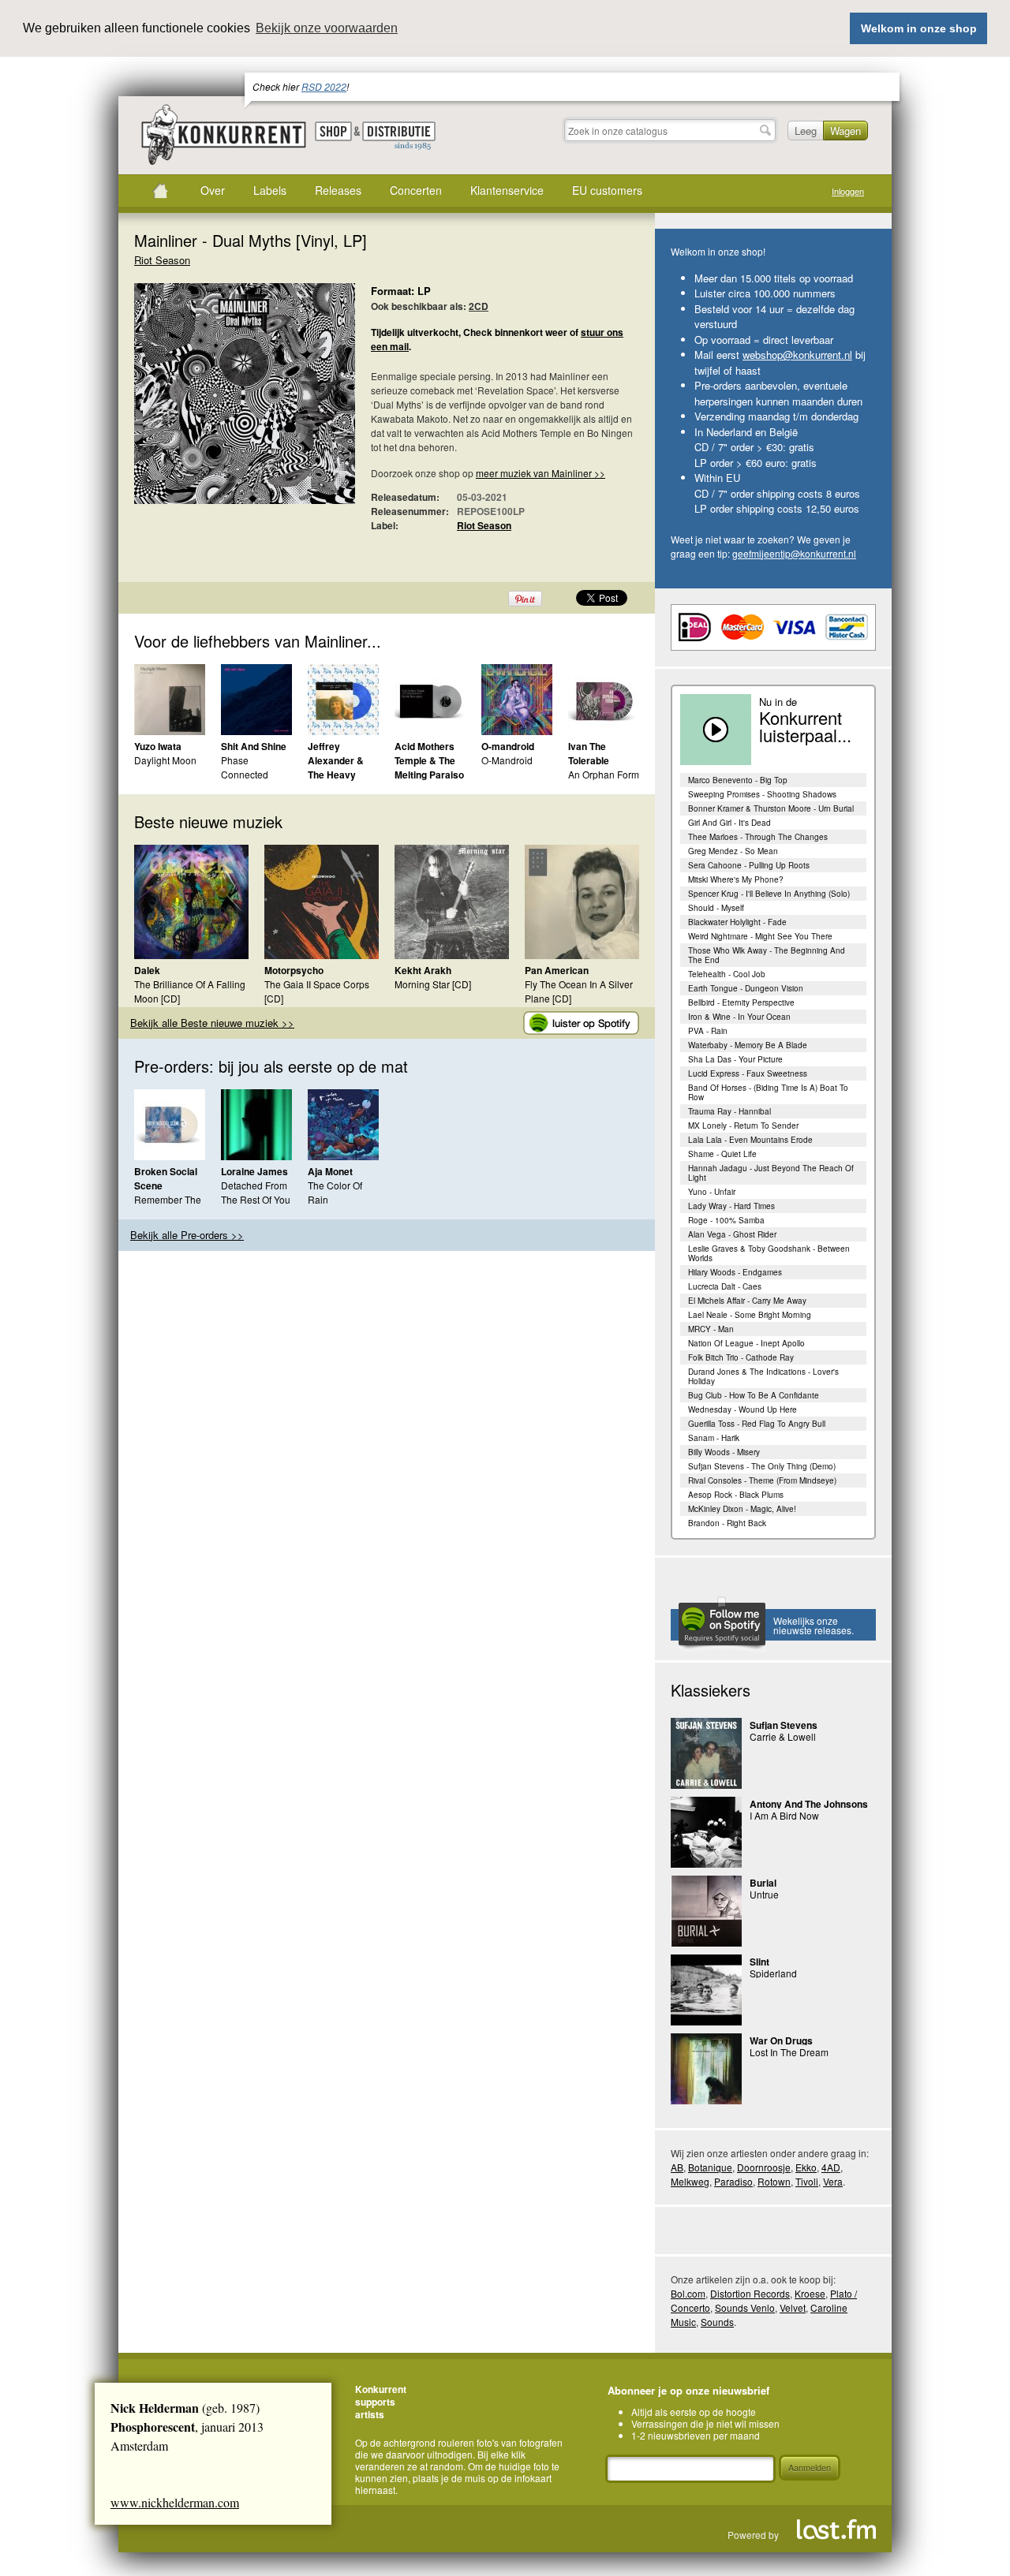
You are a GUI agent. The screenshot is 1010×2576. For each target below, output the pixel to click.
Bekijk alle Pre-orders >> (187, 1235)
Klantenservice (507, 190)
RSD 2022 (324, 86)
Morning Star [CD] (433, 984)
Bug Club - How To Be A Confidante (754, 1395)
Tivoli (807, 2181)
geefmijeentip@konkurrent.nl (794, 553)
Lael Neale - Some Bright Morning (750, 1315)
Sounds (717, 2322)
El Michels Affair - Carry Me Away (747, 1301)
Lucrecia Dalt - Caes (725, 1286)
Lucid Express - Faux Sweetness (748, 1073)
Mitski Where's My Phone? (736, 879)
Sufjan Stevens (784, 1725)
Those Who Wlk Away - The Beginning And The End (767, 955)
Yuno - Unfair (712, 1192)
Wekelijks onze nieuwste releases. (814, 1625)
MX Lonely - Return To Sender (743, 1126)
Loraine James (254, 1171)
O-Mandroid (507, 760)
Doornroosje (764, 2167)
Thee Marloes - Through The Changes (758, 837)
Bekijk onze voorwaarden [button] (327, 28)
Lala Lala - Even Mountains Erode (750, 1140)
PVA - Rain (708, 1031)
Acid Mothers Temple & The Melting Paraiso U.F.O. (429, 767)
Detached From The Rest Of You (256, 1192)
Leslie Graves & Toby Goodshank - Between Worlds (769, 1253)
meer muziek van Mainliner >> (541, 473)
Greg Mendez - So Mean (733, 851)
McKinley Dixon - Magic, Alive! (742, 1509)
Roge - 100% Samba (726, 1220)
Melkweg (690, 2181)
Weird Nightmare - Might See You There (760, 936)
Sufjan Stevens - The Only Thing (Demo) (762, 1466)
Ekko (806, 2167)
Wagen (845, 131)
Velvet (793, 2307)
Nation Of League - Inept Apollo (746, 1343)
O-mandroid (508, 746)
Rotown (774, 2181)
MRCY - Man (711, 1329)
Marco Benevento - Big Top (738, 780)
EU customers (607, 190)
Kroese (810, 2293)
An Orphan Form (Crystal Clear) (604, 781)
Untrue (764, 1894)
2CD (479, 306)
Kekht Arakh (423, 970)
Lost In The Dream (789, 2052)
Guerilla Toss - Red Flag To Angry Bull (757, 1424)
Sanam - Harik (714, 1438)
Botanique (710, 2167)
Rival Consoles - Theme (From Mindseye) (762, 1480)
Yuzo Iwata (158, 746)
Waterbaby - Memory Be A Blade (748, 1045)
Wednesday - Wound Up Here (743, 1409)
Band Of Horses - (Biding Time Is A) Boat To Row (768, 1092)
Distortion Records (750, 2293)
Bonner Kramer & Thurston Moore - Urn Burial (771, 808)
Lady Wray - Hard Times (731, 1206)
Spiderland (773, 1973)
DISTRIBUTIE (399, 136)
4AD (831, 2167)
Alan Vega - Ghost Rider (732, 1234)
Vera (833, 2181)
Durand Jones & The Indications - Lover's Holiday (763, 1376)
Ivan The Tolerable (589, 753)
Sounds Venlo (745, 2307)
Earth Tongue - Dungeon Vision (746, 988)
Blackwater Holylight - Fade (737, 922)
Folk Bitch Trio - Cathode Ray (741, 1357)
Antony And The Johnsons (809, 1804)
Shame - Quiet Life (722, 1154)
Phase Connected (245, 767)
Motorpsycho (294, 970)
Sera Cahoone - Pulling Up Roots (749, 865)
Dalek (147, 970)
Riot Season (162, 260)
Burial (763, 1883)
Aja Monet (330, 1171)
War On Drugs (781, 2040)
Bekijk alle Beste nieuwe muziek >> (212, 1023)
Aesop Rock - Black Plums (736, 1495)
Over (213, 190)
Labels (270, 190)
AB (677, 2167)
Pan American (557, 970)
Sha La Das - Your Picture (735, 1059)
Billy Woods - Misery (724, 1452)
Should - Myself (716, 908)
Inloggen (848, 191)
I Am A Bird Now (784, 1815)
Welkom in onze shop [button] (919, 28)
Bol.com (688, 2293)
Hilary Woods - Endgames (735, 1272)
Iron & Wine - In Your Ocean (739, 1017)
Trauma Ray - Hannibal (729, 1111)
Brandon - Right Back (727, 1523)
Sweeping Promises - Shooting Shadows (762, 794)
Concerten (416, 190)
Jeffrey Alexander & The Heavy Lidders (336, 767)
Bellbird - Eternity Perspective (741, 1002)
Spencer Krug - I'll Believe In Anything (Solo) (769, 894)
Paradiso (733, 2181)
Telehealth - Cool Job (727, 974)
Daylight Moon (165, 760)
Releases (338, 190)
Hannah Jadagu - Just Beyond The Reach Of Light (771, 1173)
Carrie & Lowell (783, 1736)
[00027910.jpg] (221, 401)
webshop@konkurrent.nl (797, 355)
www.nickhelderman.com (175, 2502)
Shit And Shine (254, 746)
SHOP (333, 131)
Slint (759, 1962)
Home (160, 191)
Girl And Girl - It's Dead (729, 823)
